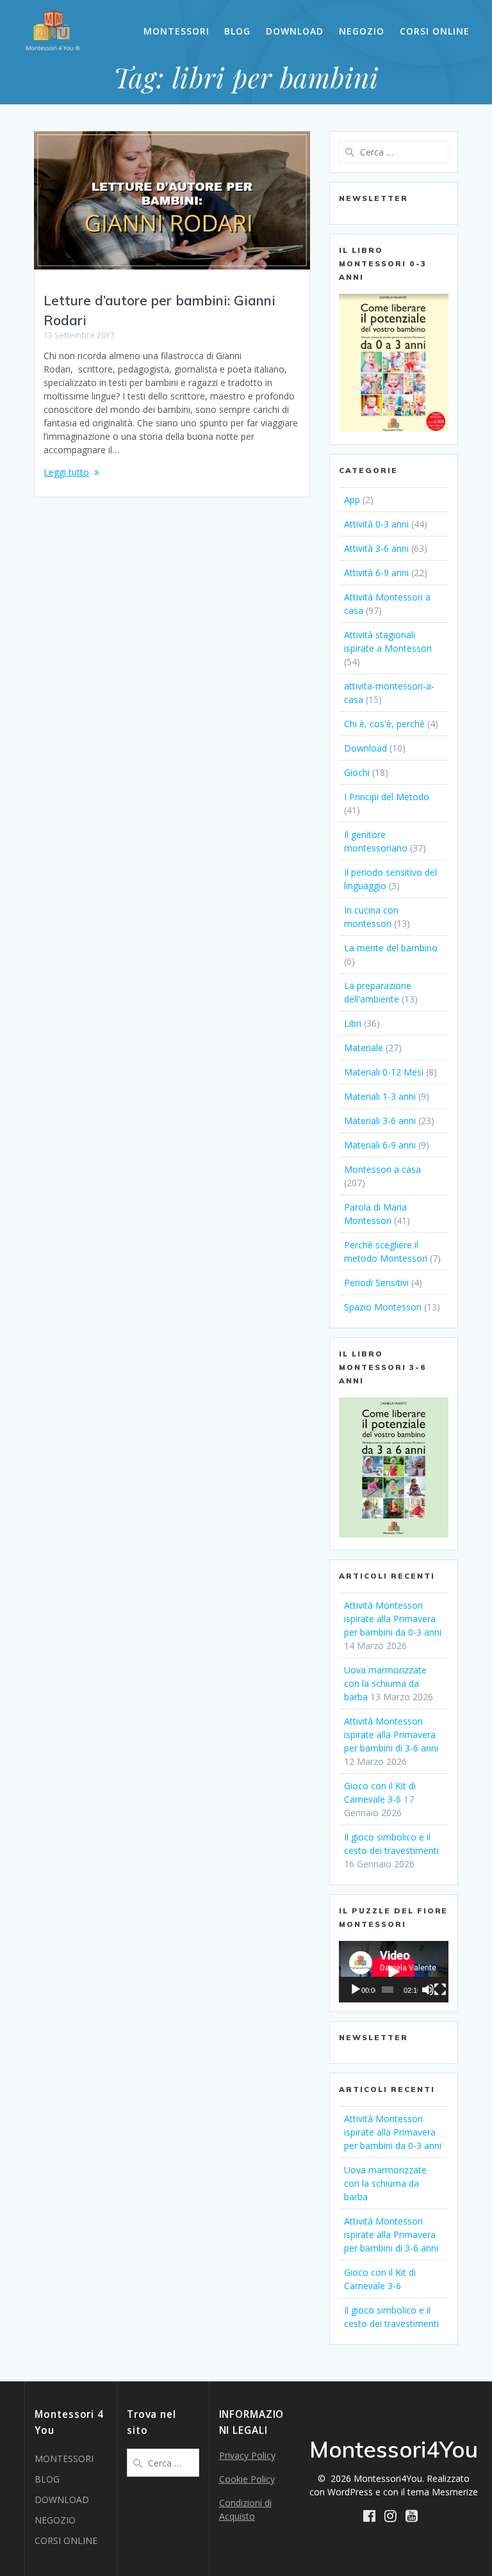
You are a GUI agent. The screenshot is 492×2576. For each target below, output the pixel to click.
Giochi (357, 772)
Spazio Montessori (383, 1307)
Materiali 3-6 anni (380, 1121)
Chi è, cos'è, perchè (384, 724)
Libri (353, 1023)
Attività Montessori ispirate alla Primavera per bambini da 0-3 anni (393, 1619)
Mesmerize (455, 2492)
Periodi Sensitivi (376, 1283)
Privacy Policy (247, 2455)
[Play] (356, 1990)
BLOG (237, 31)
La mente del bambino (391, 948)
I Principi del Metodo (387, 797)
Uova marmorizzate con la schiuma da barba (385, 1683)
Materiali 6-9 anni (380, 1145)
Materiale (364, 1048)
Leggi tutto (66, 472)
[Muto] (428, 1990)
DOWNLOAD (295, 31)
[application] (393, 1972)
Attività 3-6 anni (376, 548)
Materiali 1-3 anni (380, 1096)
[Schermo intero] (440, 1990)
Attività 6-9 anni (376, 573)
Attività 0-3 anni (376, 524)
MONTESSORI (176, 31)
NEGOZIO (362, 31)
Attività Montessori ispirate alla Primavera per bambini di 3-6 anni (391, 1735)
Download (365, 748)
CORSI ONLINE (435, 31)
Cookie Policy (247, 2479)
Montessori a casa (382, 1169)
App (352, 500)
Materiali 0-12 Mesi (384, 1072)
